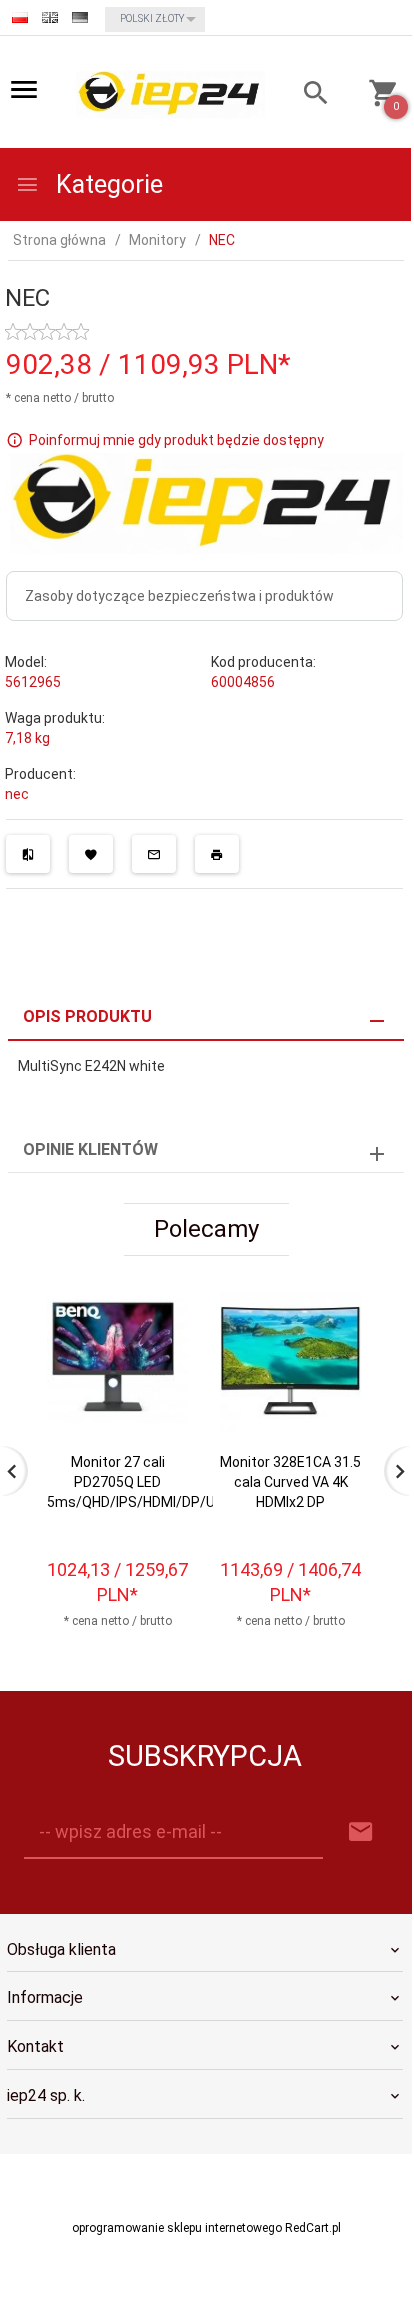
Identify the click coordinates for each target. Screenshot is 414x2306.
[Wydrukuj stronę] (217, 854)
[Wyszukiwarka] (306, 95)
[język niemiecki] (80, 17)
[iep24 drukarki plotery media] (170, 94)
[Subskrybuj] (361, 1832)
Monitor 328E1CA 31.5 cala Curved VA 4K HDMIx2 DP (290, 1482)
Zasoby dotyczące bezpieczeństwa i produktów (179, 596)
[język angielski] (50, 17)
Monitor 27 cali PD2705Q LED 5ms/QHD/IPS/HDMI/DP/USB (140, 1482)
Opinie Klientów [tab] (90, 1149)
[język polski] (20, 17)
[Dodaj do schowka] (91, 854)
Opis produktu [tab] (87, 1016)
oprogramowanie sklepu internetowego (177, 2228)
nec (17, 794)
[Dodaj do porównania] (28, 854)
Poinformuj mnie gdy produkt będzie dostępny (176, 439)
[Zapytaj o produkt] (154, 854)
